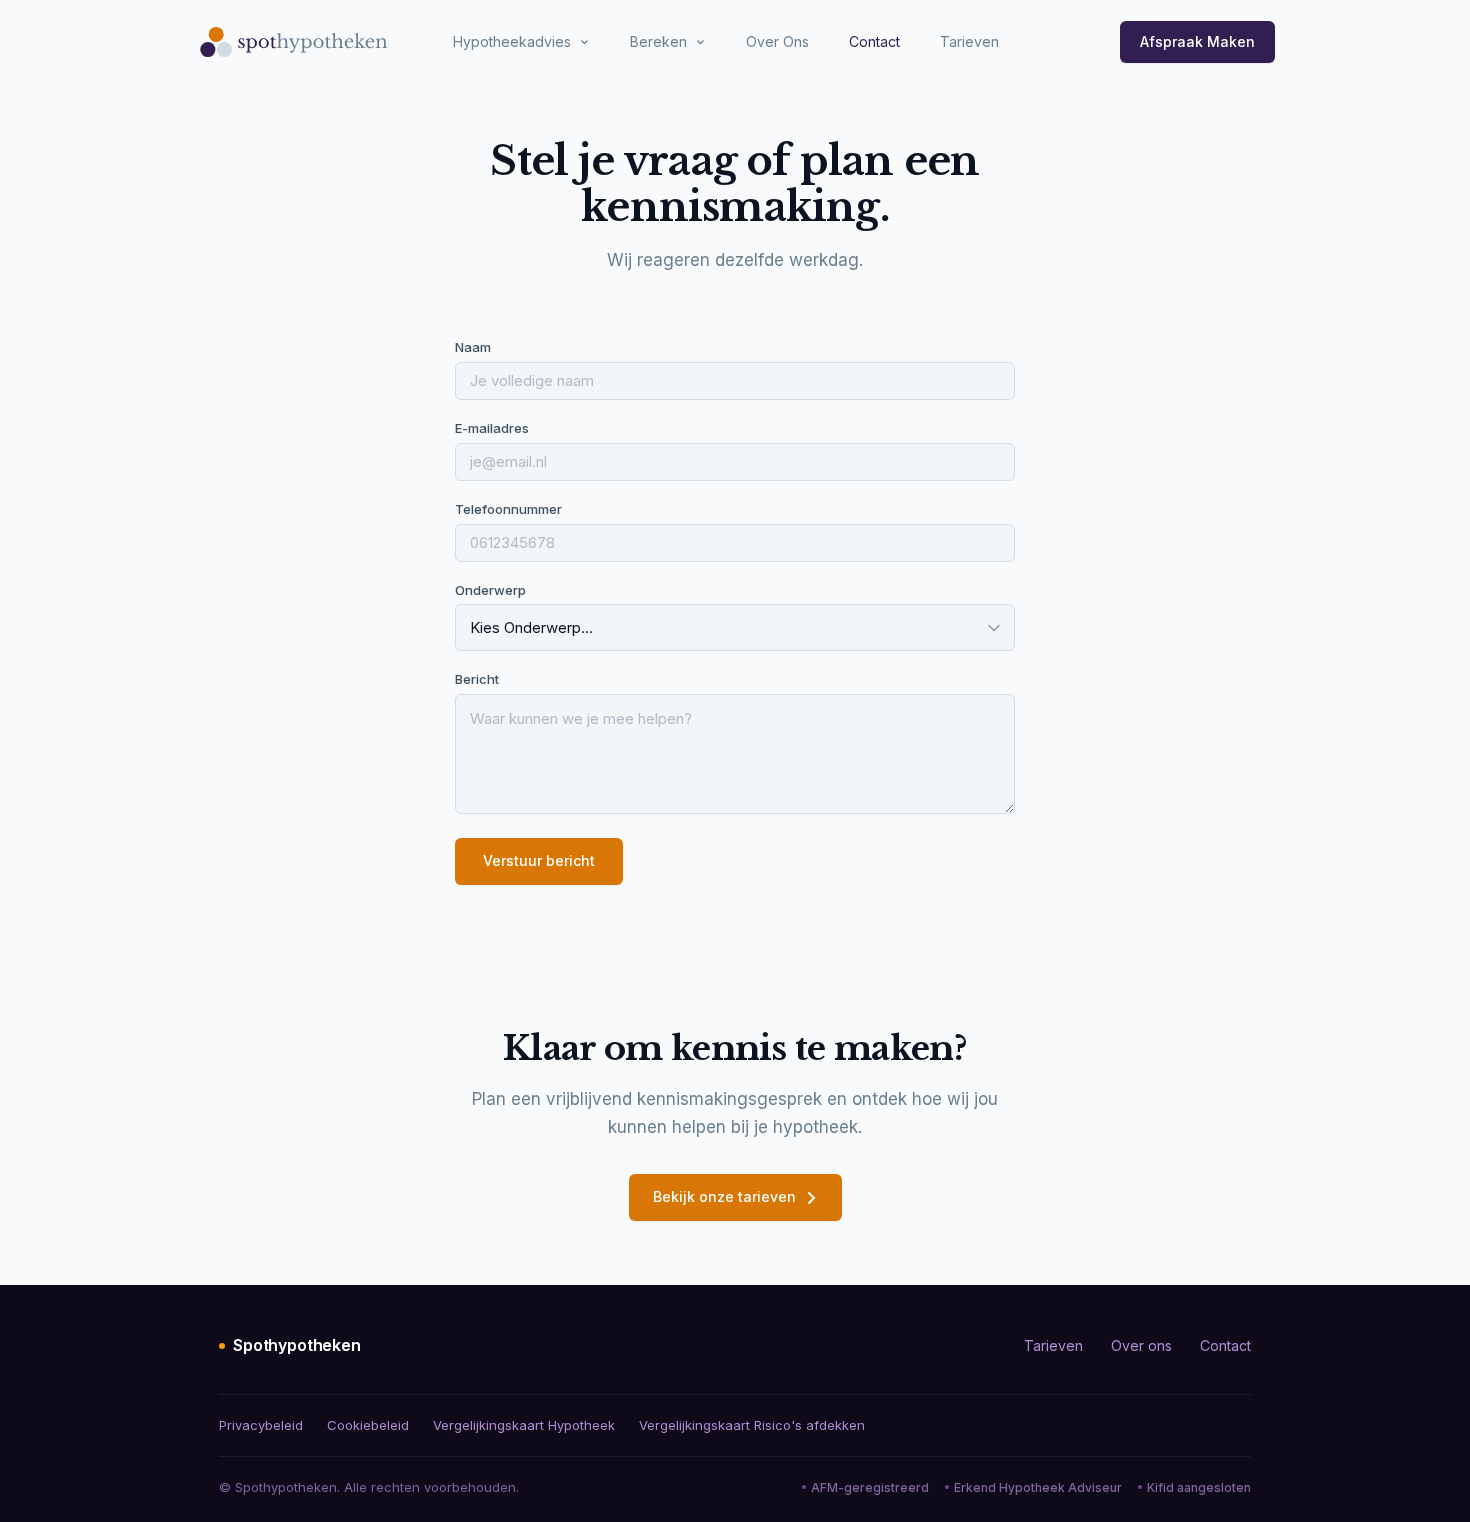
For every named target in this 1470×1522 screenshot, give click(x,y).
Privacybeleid (261, 1425)
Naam (473, 347)
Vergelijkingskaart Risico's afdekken (752, 1425)
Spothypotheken (297, 1345)
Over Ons (777, 41)
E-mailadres (492, 428)
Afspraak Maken (1197, 41)
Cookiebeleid (368, 1425)
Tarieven (969, 41)
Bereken (658, 41)
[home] (294, 42)
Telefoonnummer (508, 509)
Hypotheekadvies (512, 41)
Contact (874, 41)
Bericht (477, 679)
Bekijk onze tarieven (724, 1196)
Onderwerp (490, 590)
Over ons (1141, 1345)
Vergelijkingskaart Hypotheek (524, 1425)
